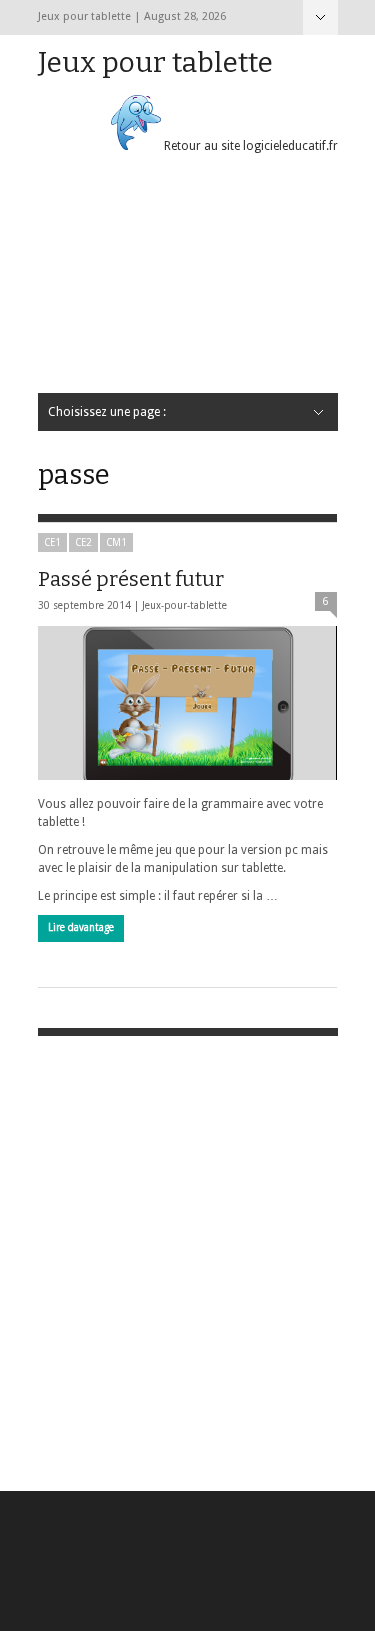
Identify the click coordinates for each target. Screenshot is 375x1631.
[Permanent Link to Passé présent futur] (187, 702)
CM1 (116, 542)
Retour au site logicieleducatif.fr (249, 146)
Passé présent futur (131, 579)
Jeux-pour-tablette (184, 605)
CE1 (52, 542)
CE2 (83, 542)
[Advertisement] (187, 281)
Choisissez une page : (320, 17)
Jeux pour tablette (155, 62)
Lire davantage (81, 927)
